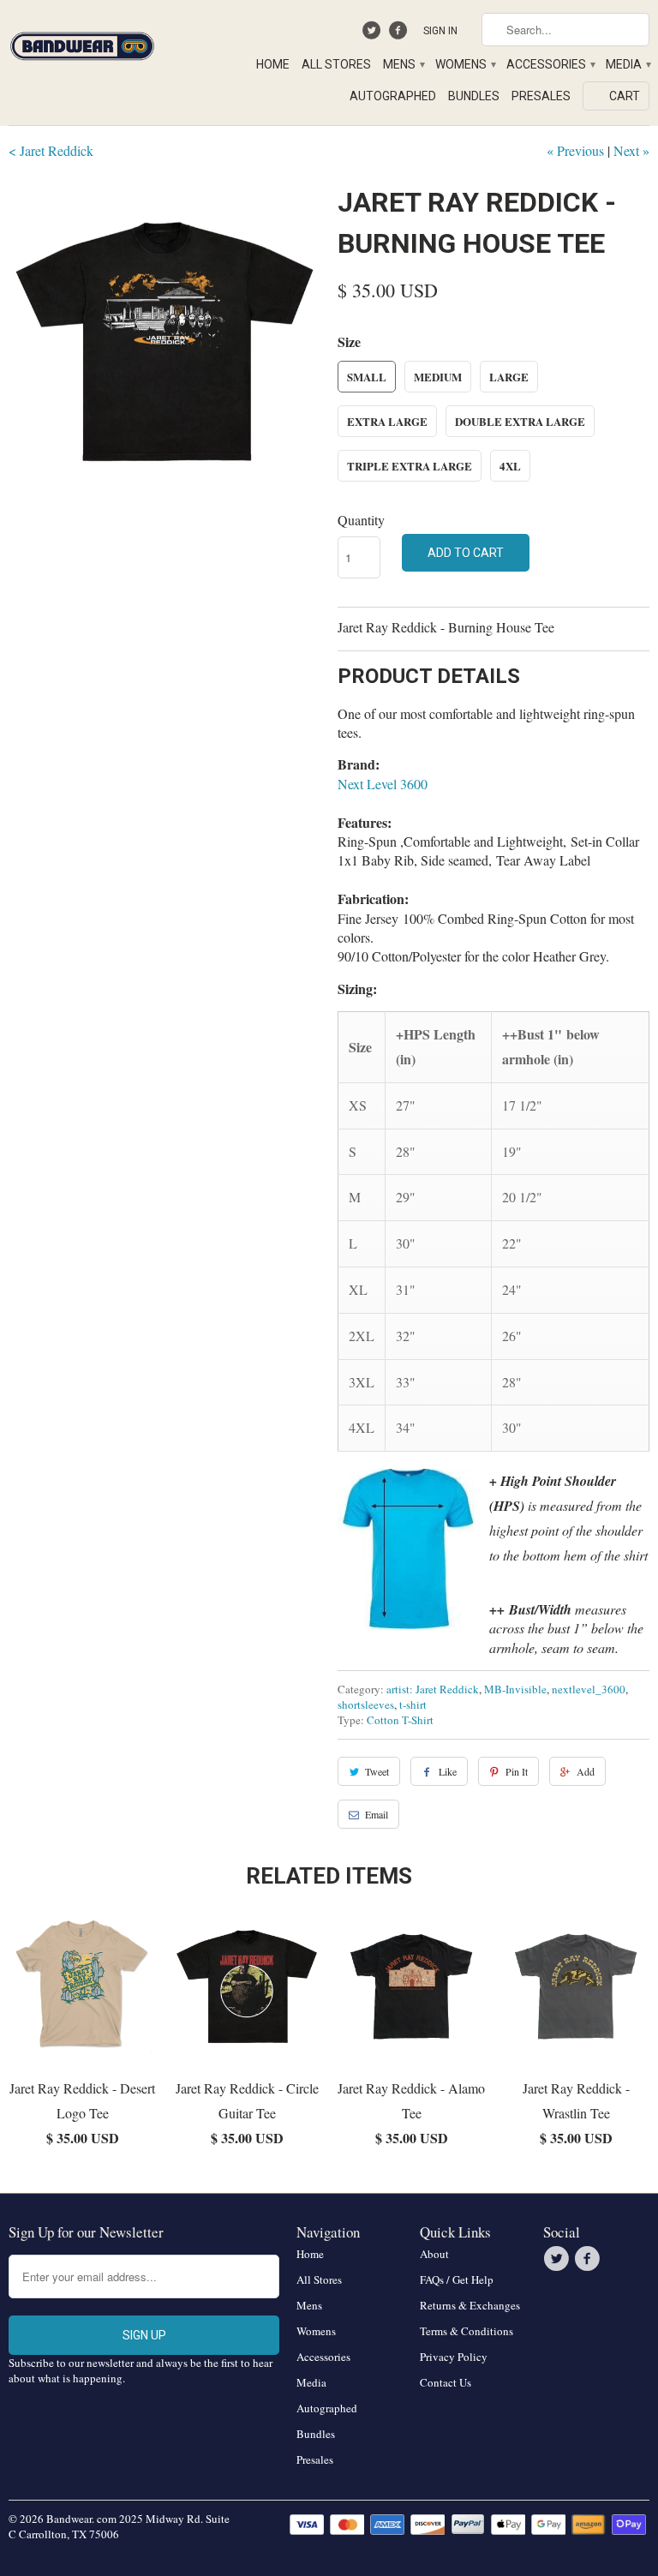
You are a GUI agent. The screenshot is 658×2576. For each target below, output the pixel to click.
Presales (541, 96)
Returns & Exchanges (470, 2305)
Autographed (393, 96)
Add (586, 1771)
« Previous (575, 150)
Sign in (440, 31)
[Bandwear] (82, 43)
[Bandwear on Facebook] (400, 34)
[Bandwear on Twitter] (374, 34)
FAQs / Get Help (457, 2279)
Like (448, 1771)
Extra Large (387, 421)
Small (367, 377)
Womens (465, 64)
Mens (403, 64)
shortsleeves (366, 1704)
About (434, 2254)
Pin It (517, 1771)
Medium (438, 377)
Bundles (474, 96)
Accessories (550, 64)
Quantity (361, 520)
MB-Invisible (515, 1689)
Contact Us (446, 2382)
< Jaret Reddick (51, 150)
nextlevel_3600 (589, 1689)
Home (273, 64)
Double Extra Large (520, 421)
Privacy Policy (454, 2357)
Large (509, 377)
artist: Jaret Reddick (433, 1689)
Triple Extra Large (410, 466)
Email (377, 1814)
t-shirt (413, 1704)
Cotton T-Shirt (400, 1720)
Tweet (377, 1771)
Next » (631, 150)
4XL (510, 466)
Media (628, 64)
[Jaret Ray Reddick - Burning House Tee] (164, 338)
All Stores (336, 64)
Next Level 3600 (383, 784)
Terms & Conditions (467, 2331)
